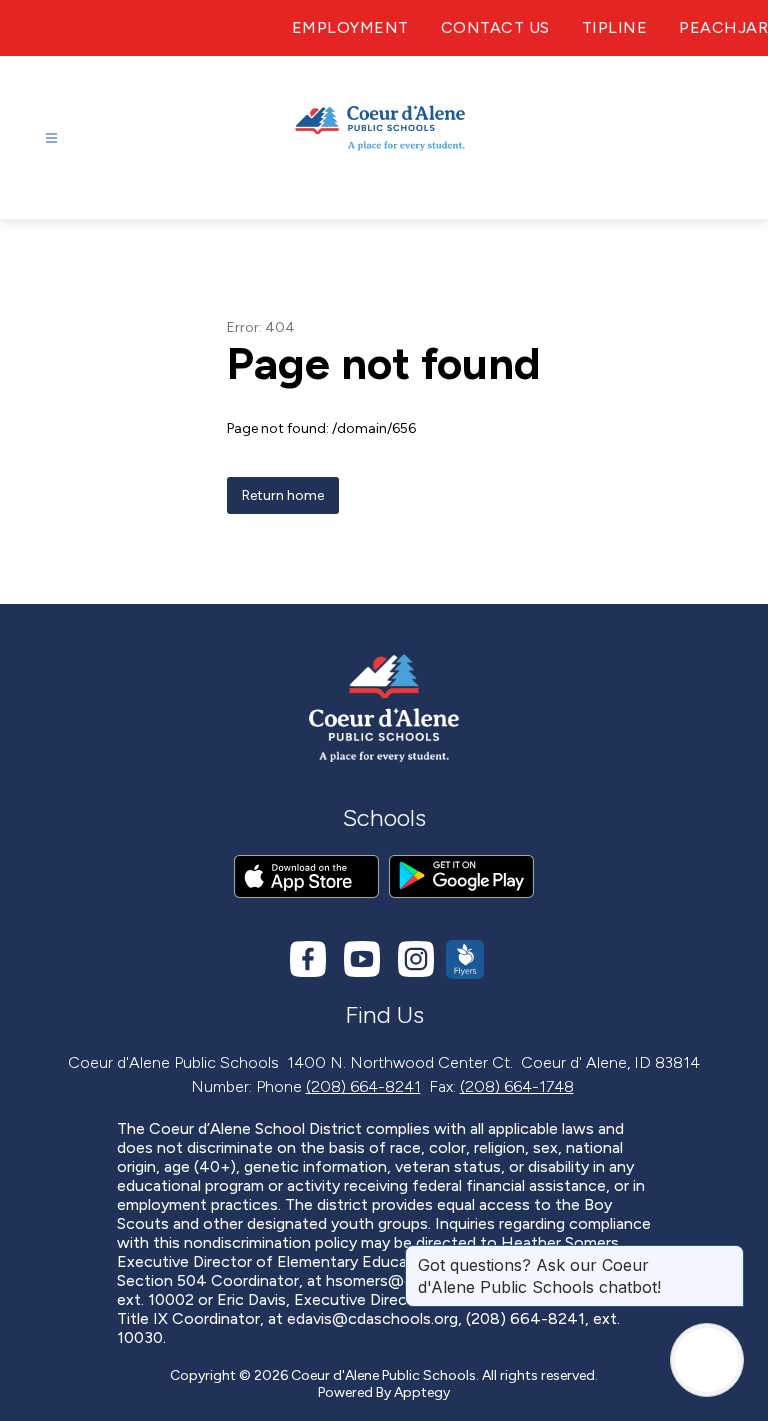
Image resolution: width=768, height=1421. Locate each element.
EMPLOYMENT (350, 27)
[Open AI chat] (707, 1360)
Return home (283, 495)
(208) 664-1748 (517, 1086)
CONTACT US (495, 27)
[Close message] (728, 1255)
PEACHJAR (723, 27)
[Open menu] (51, 138)
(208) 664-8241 (363, 1086)
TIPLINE (615, 27)
